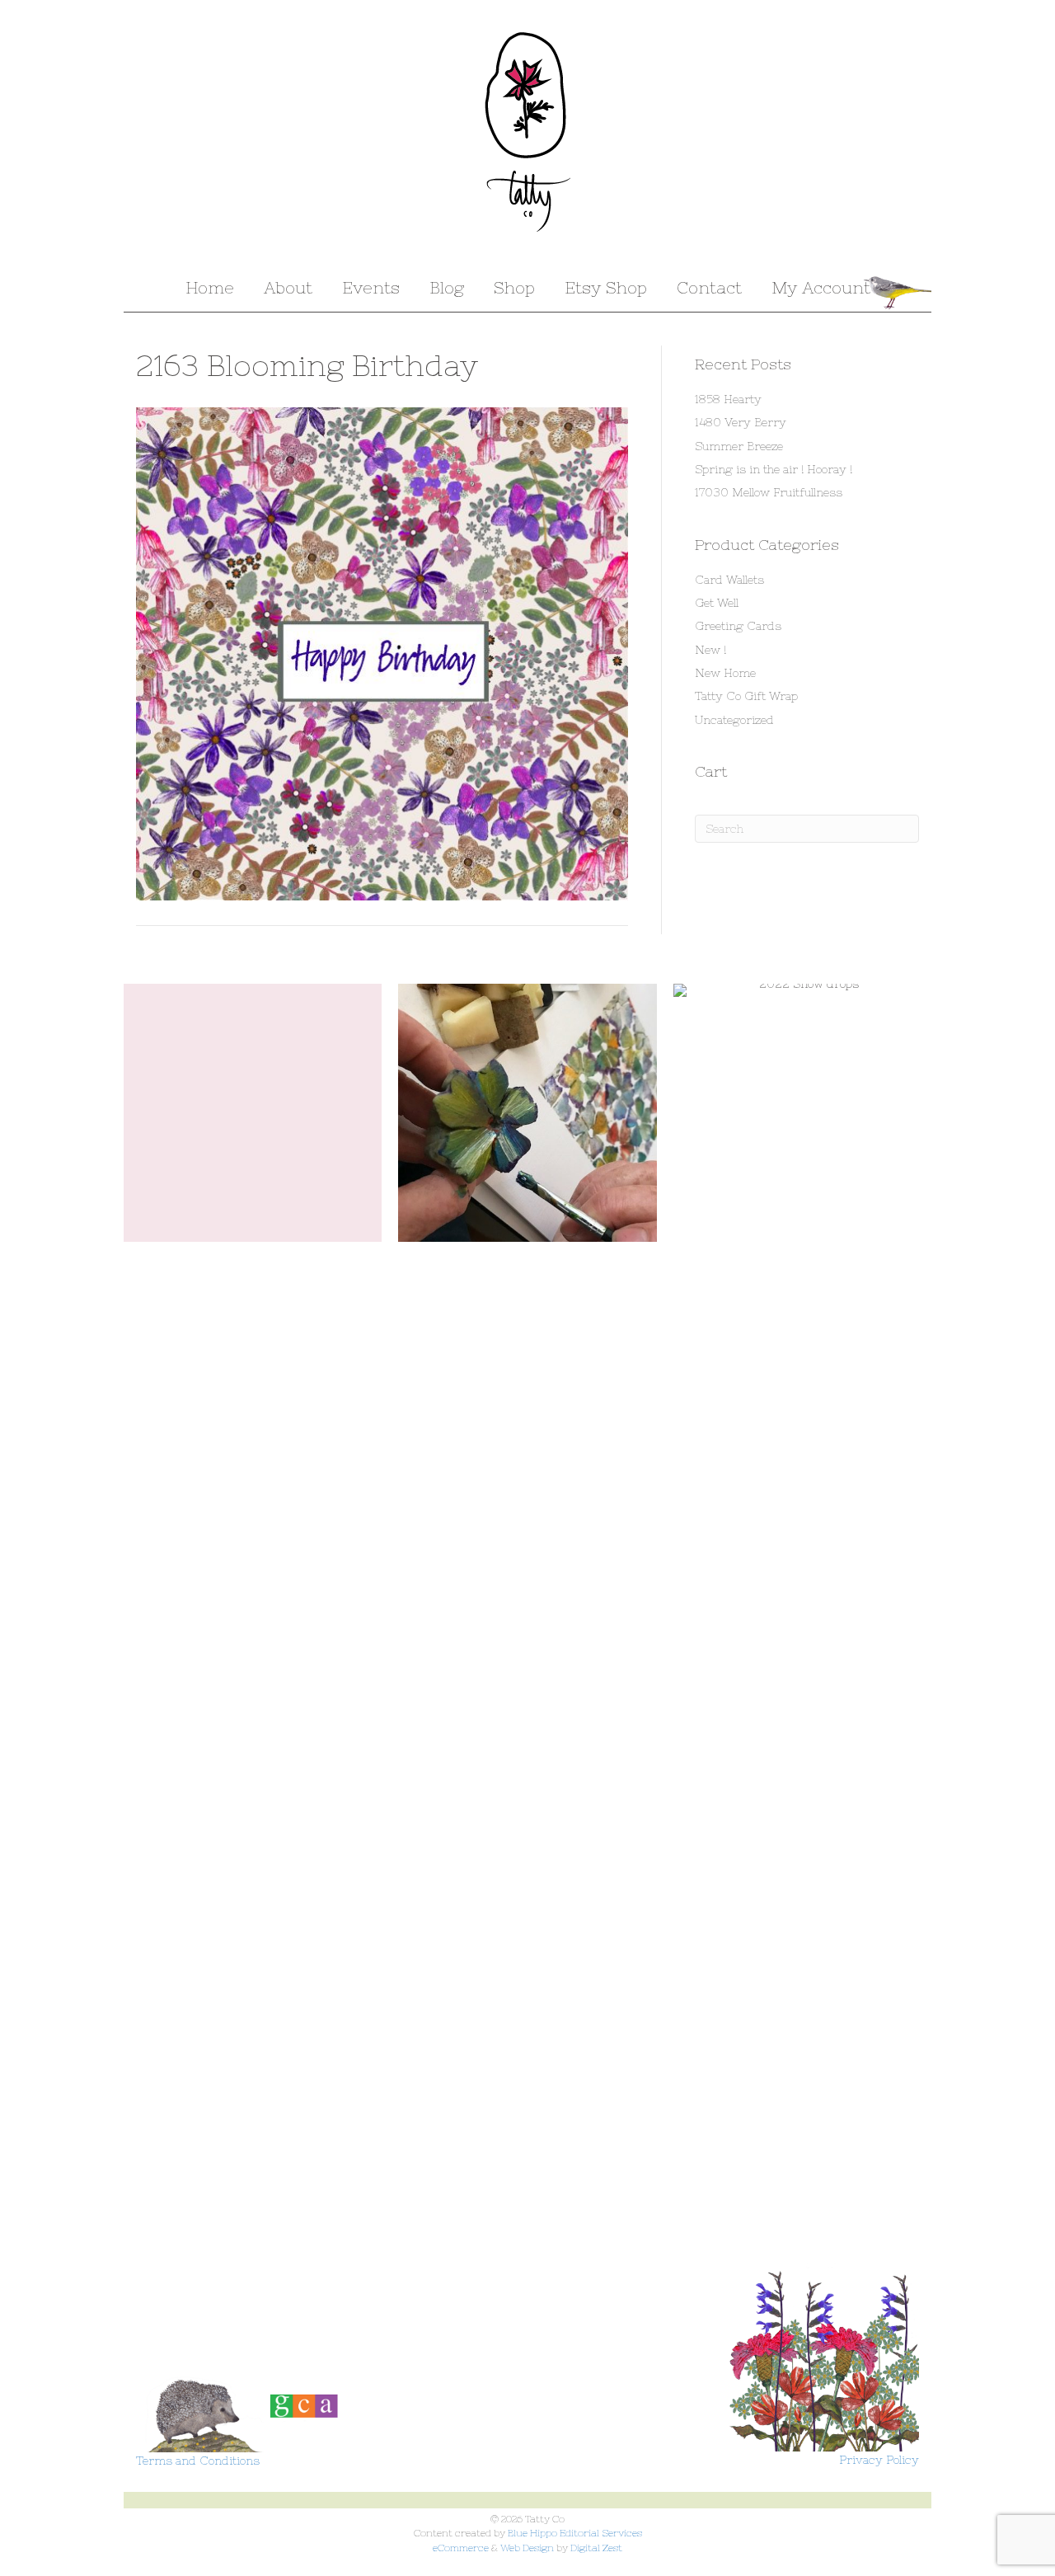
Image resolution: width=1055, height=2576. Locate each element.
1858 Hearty (728, 399)
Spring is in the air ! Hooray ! (774, 469)
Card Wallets (729, 580)
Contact (709, 287)
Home (210, 287)
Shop (514, 287)
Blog (447, 287)
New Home (725, 673)
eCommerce (461, 2548)
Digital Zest (596, 2548)
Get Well (717, 603)
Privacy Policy (879, 2460)
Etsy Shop (606, 287)
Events (371, 287)
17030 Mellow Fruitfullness (769, 492)
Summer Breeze (739, 446)
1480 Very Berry (741, 422)
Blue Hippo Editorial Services (575, 2533)
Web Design (527, 2548)
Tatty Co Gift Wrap (746, 696)
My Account (821, 287)
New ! (710, 650)
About (288, 287)
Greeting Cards (738, 626)
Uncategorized (734, 720)
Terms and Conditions (198, 2461)
